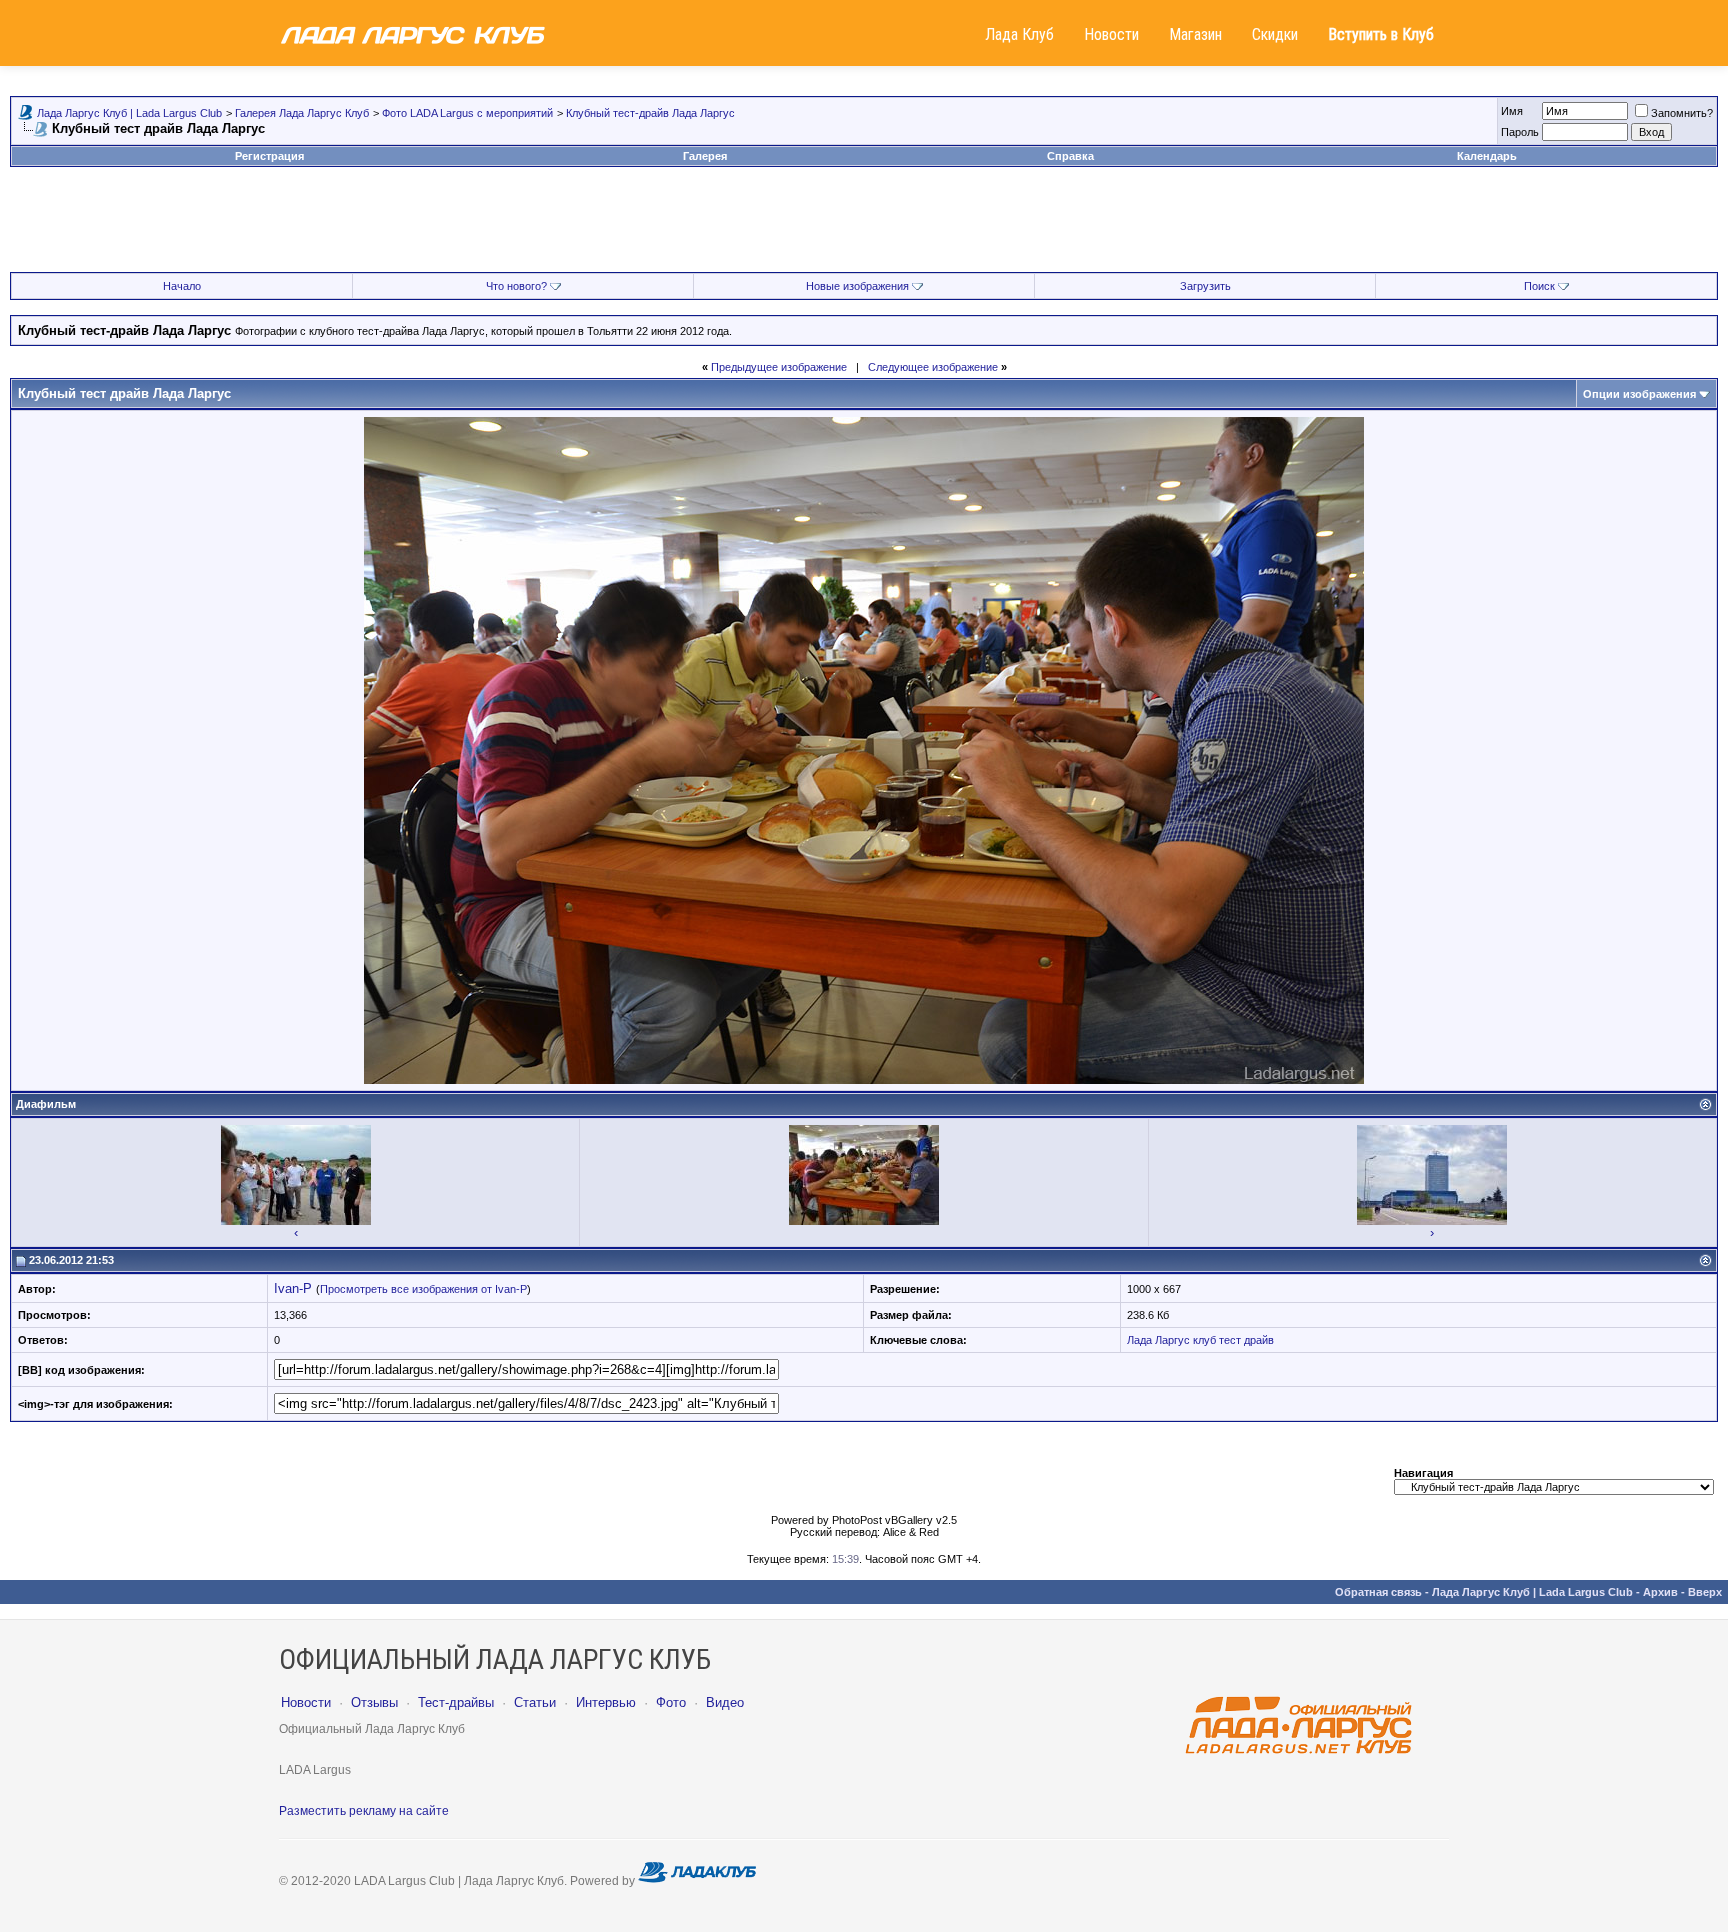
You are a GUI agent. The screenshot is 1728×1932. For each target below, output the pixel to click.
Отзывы (374, 1702)
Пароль (1520, 132)
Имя (1512, 111)
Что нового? (516, 286)
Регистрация (269, 156)
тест (1230, 1340)
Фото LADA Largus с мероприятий (467, 113)
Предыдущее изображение (779, 367)
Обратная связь (1378, 1592)
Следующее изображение (933, 367)
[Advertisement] (864, 227)
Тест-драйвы (456, 1702)
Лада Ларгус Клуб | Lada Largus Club (129, 113)
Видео (725, 1702)
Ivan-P (293, 1288)
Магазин (1195, 34)
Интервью (606, 1702)
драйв (1259, 1340)
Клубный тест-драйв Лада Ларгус (650, 113)
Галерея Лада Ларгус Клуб (302, 113)
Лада (1139, 1340)
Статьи (535, 1702)
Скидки (1275, 34)
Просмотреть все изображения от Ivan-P (423, 1289)
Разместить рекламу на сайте (364, 1811)
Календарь (1487, 156)
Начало (182, 286)
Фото (671, 1702)
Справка (1070, 156)
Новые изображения (857, 286)
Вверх (1705, 1592)
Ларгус (1172, 1340)
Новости (1111, 34)
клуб (1204, 1340)
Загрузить (1205, 286)
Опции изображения (1639, 394)
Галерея (705, 156)
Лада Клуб (1019, 34)
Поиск (1539, 286)
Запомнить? (1682, 113)
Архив (1660, 1592)
